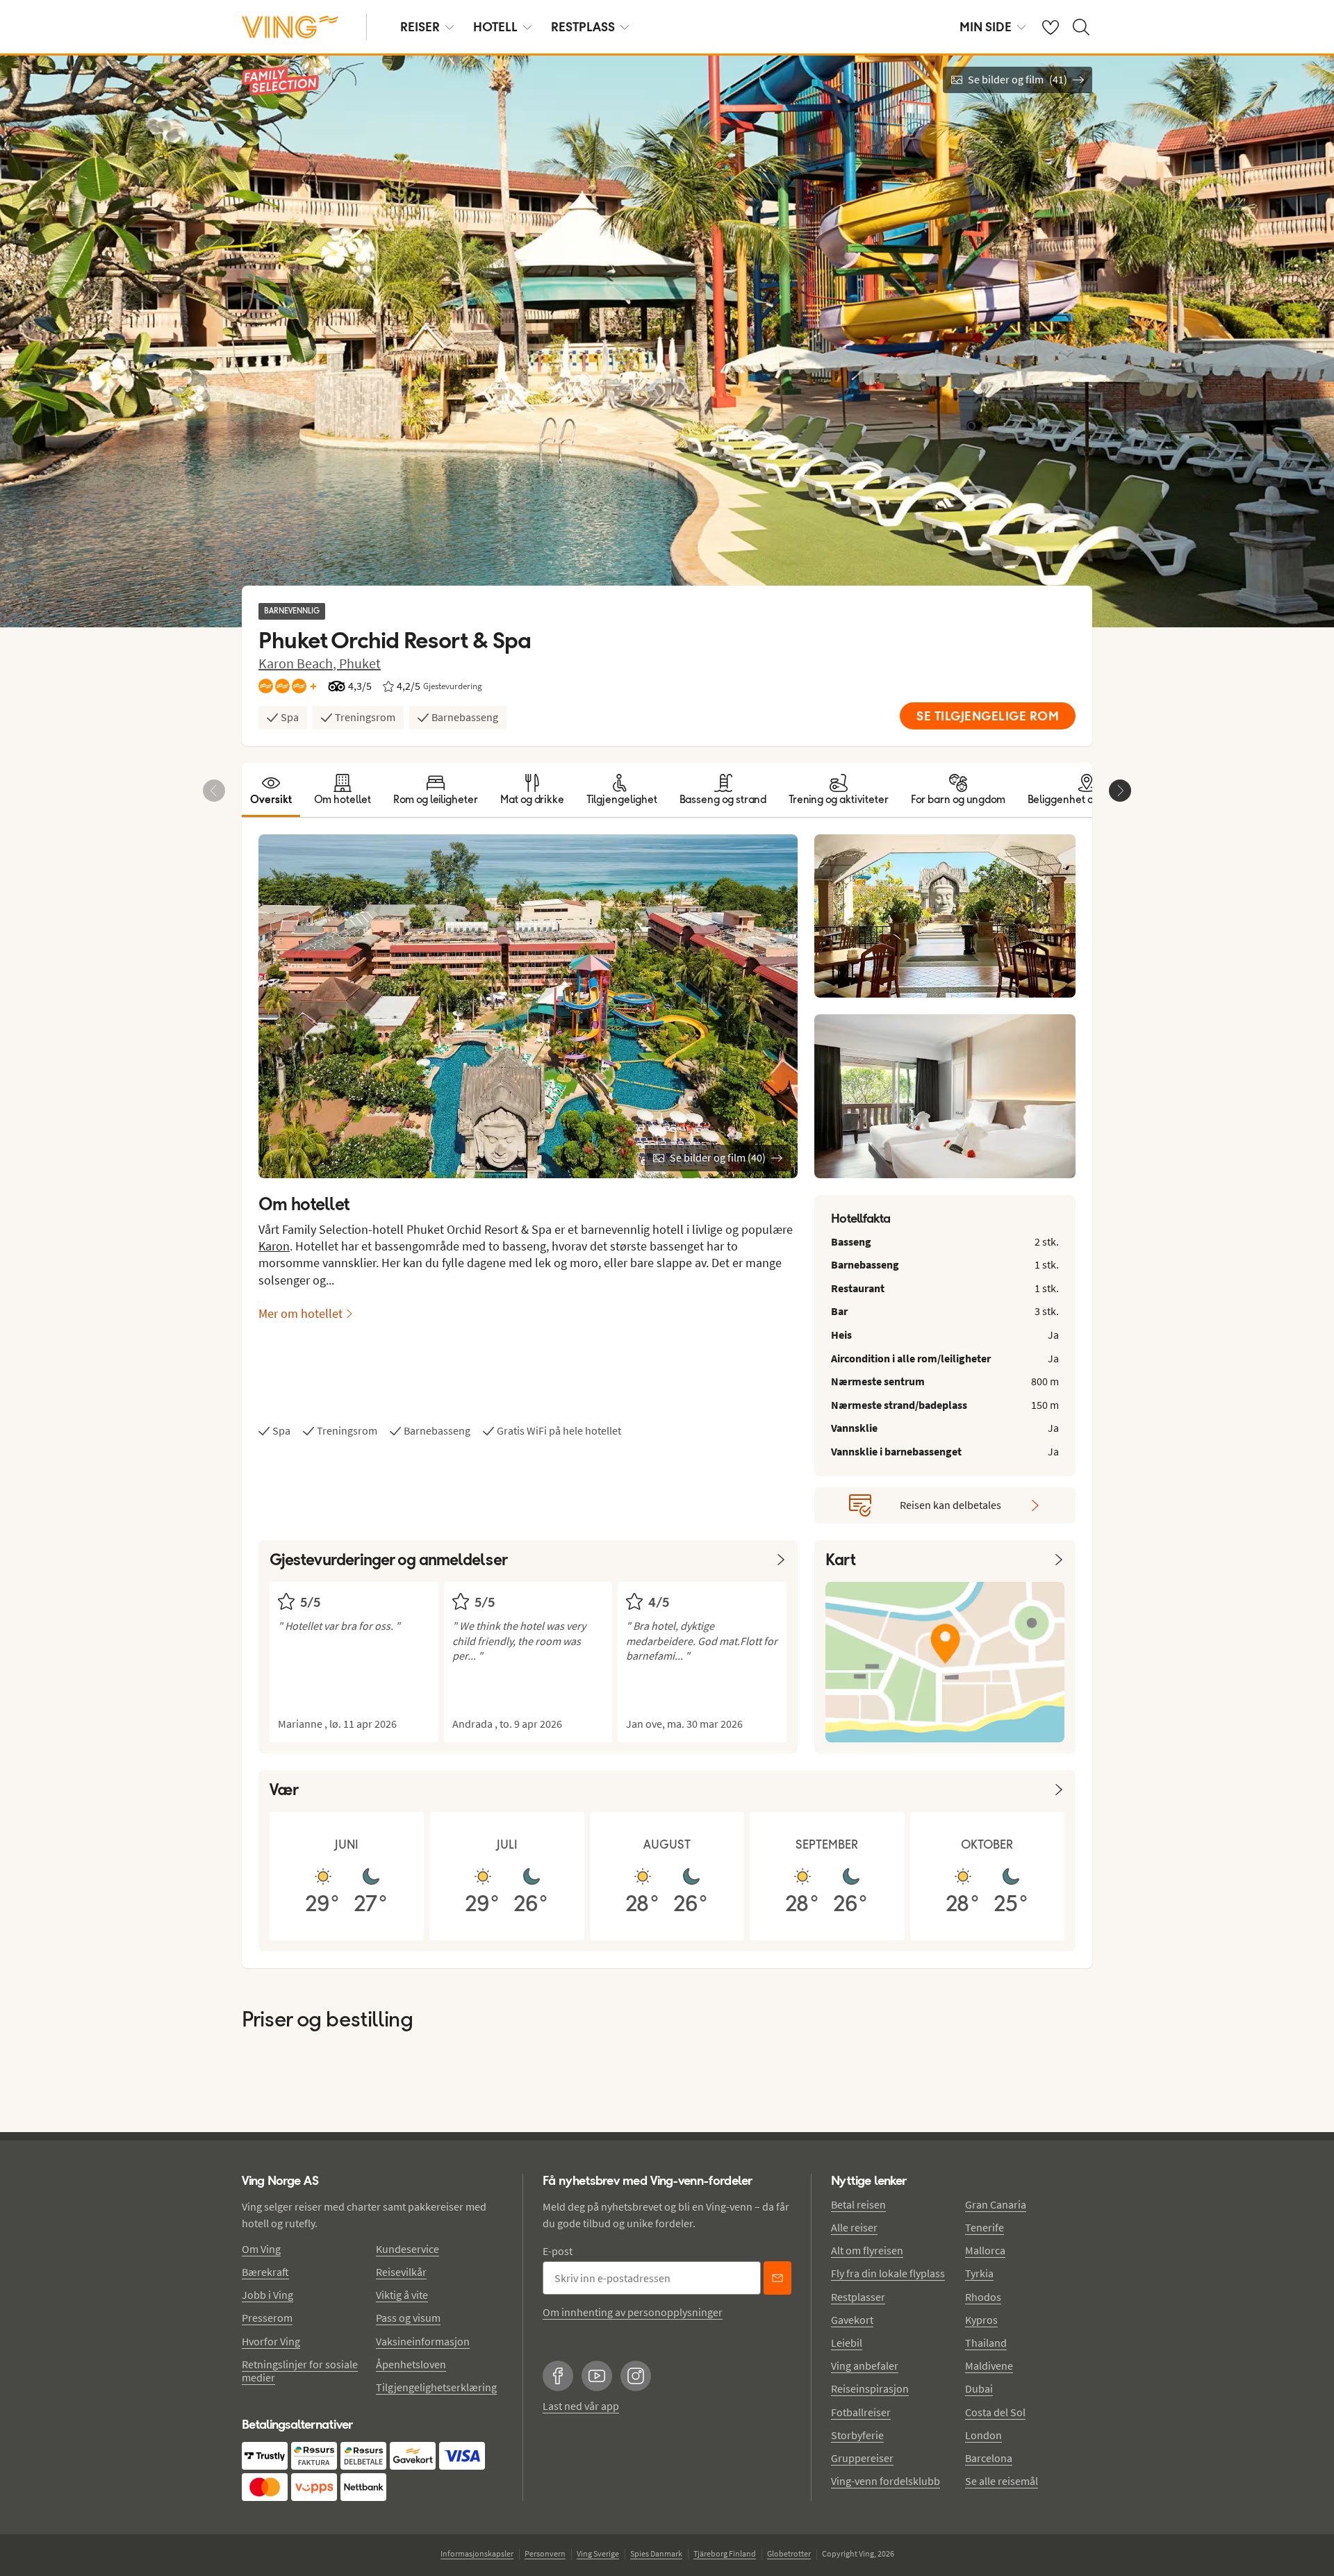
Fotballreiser (861, 2412)
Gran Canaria (996, 2204)
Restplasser (858, 2297)
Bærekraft (265, 2272)
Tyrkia (979, 2273)
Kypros (981, 2320)
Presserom (267, 2318)
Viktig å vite (402, 2295)
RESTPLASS (583, 27)
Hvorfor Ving (271, 2341)
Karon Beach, (299, 663)
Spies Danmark (656, 2553)
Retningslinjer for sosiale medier (300, 2371)
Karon (274, 1246)
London (983, 2435)
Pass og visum (408, 2318)
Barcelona (989, 2458)
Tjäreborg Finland (725, 2553)
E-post (558, 2251)
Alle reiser (854, 2227)
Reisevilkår (401, 2272)
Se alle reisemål (1002, 2481)
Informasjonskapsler (477, 2553)
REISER (420, 27)
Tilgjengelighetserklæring (436, 2387)
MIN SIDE (986, 27)
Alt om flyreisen (867, 2250)
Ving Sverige (598, 2553)
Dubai (979, 2388)
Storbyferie (857, 2435)
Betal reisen (858, 2204)
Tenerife (985, 2227)
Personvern (545, 2553)
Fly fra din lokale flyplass (888, 2273)
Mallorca (985, 2250)
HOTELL (495, 27)
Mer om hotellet (300, 1313)
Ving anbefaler (865, 2366)
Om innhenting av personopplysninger (633, 2312)
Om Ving (261, 2249)
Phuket (360, 663)
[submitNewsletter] (777, 2278)
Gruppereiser (862, 2458)
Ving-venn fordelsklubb (886, 2481)
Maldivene (989, 2366)
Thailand (986, 2343)
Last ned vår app (581, 2406)
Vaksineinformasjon (423, 2341)
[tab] (271, 790)
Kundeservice (407, 2249)
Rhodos (983, 2297)
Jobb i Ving (267, 2295)
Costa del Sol (995, 2412)
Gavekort (852, 2320)
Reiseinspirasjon (870, 2388)
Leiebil (847, 2343)
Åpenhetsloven (411, 2364)
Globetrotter (789, 2553)
